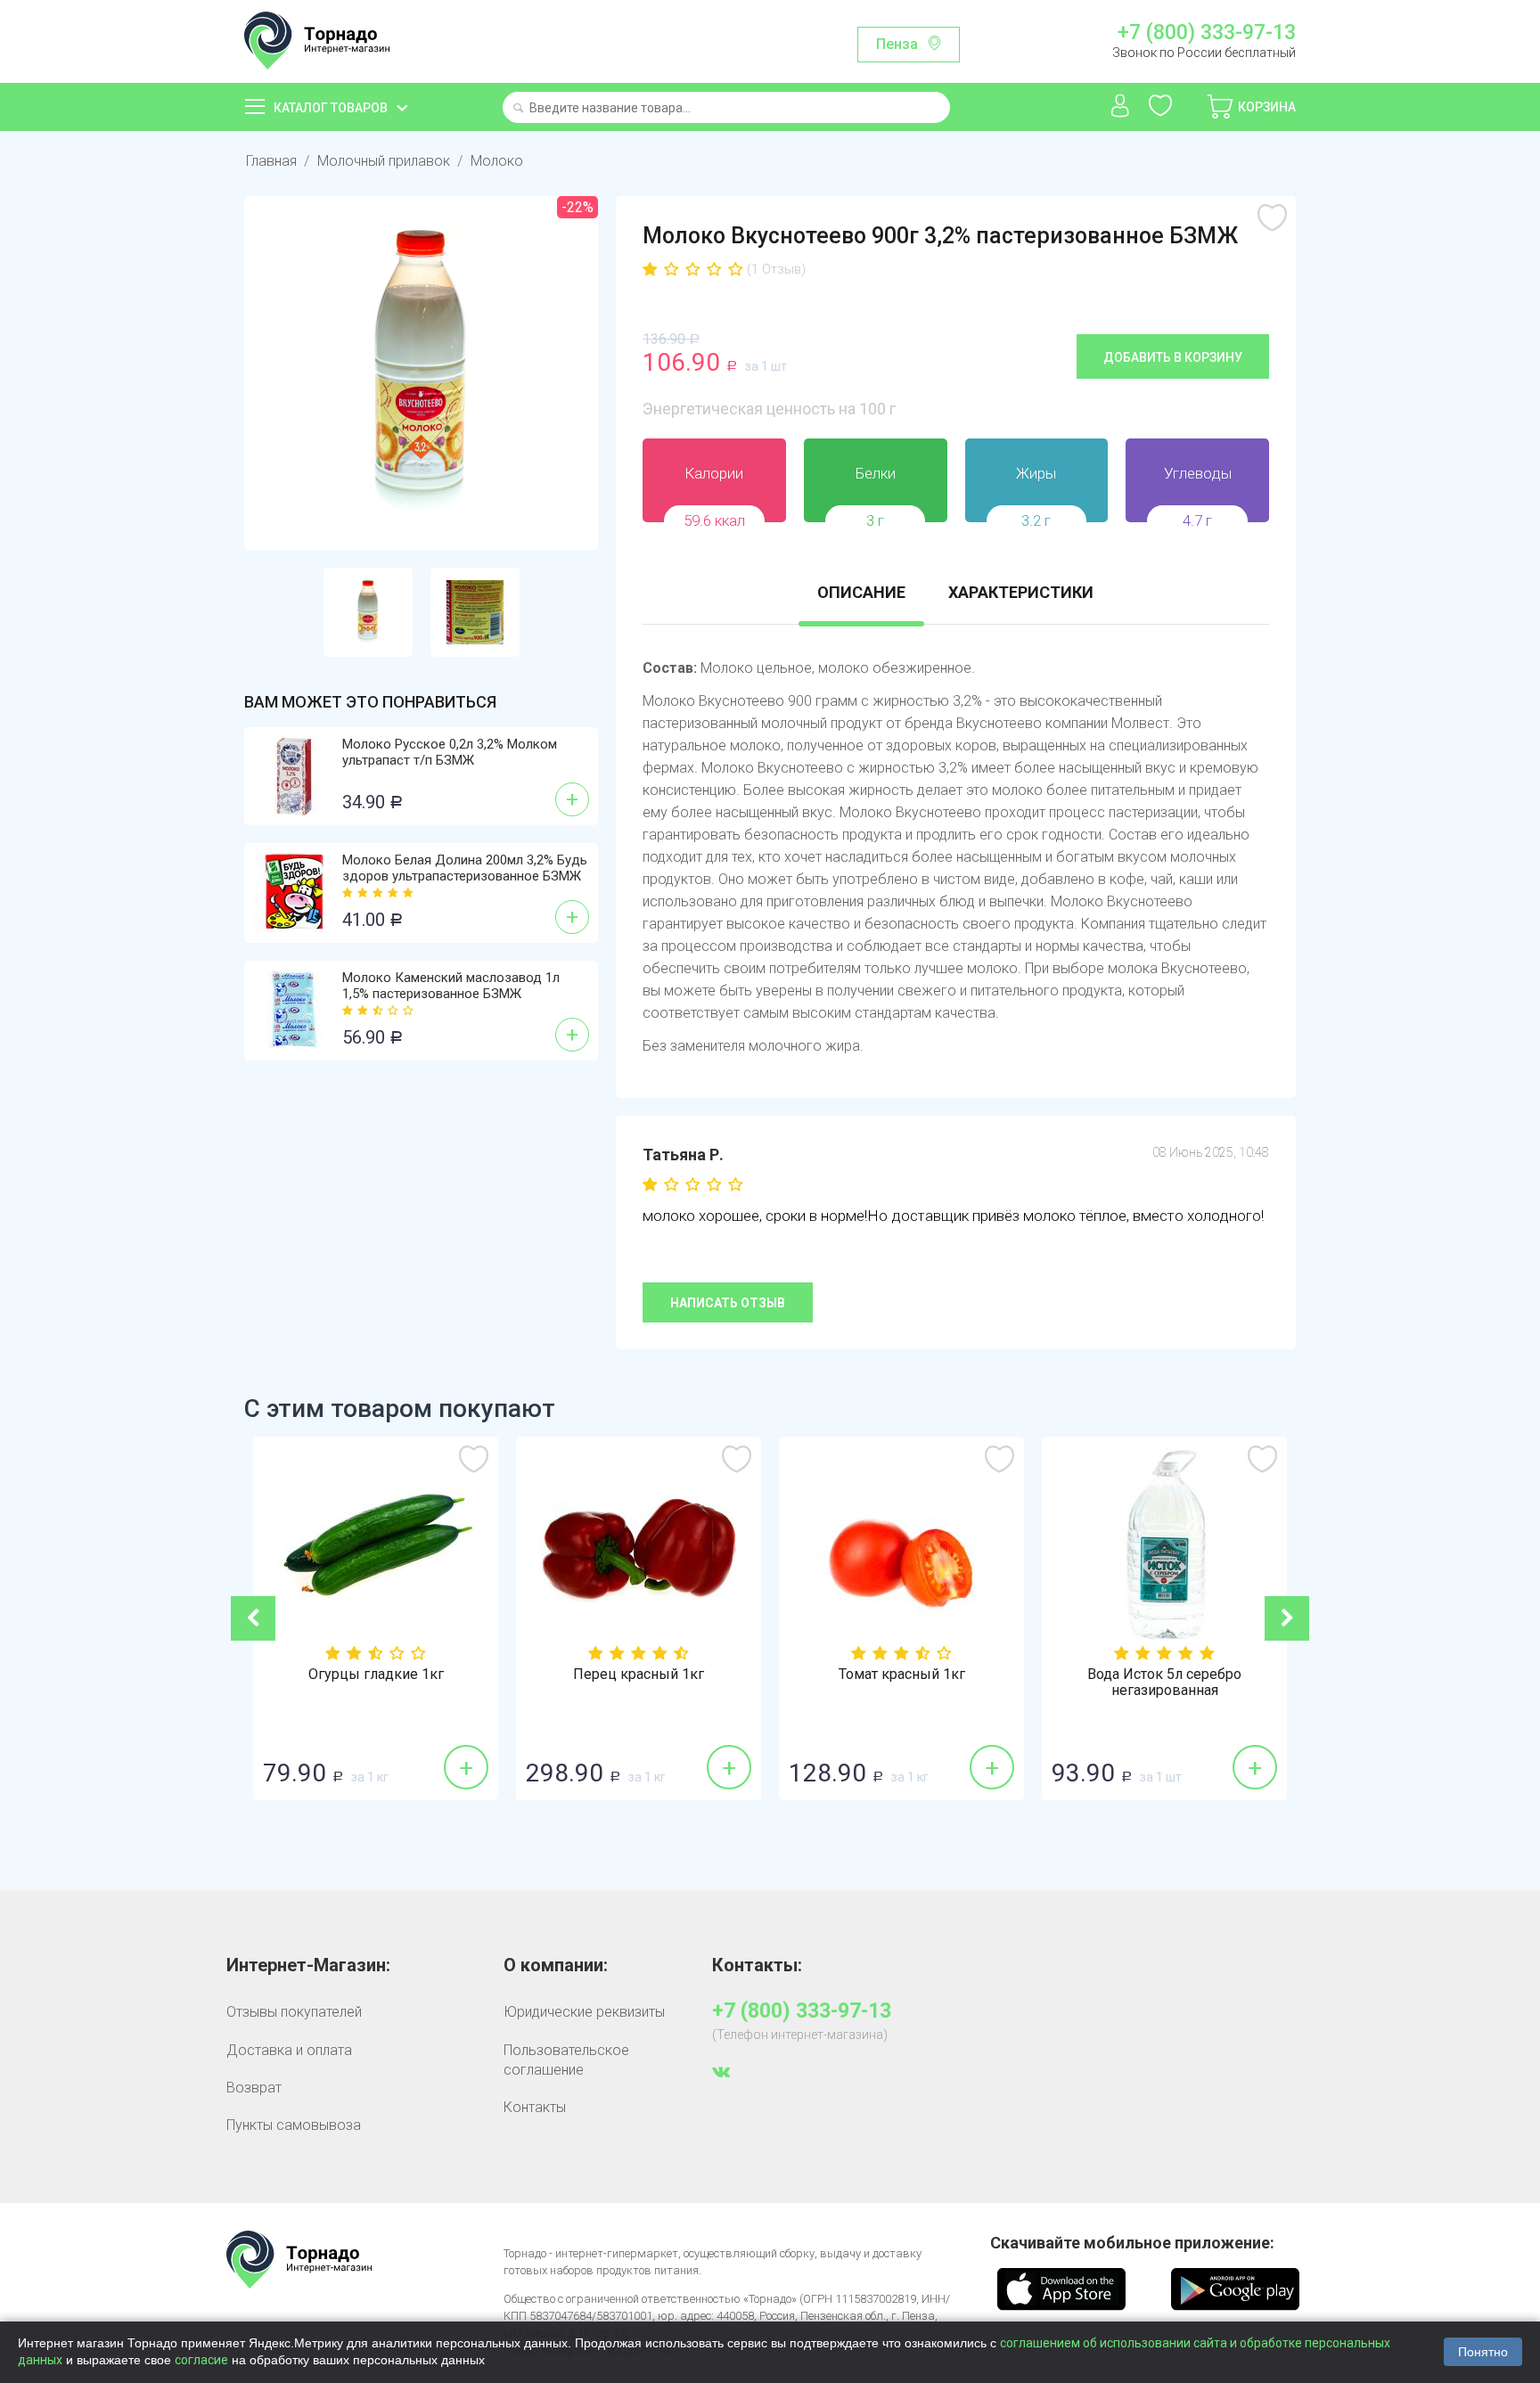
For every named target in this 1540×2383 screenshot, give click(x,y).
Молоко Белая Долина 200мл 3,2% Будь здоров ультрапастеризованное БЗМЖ (465, 868)
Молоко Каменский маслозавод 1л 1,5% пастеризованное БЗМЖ (451, 986)
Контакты (535, 2107)
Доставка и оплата (289, 2050)
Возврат (254, 2088)
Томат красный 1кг (902, 1675)
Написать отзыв (728, 1303)
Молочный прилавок (384, 161)
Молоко (497, 161)
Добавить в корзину (1173, 357)
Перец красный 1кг (639, 1675)
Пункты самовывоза (294, 2125)
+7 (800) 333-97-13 (1206, 33)
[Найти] (518, 109)
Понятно (1483, 2352)
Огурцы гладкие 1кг (376, 1675)
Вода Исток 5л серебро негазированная (1164, 1683)
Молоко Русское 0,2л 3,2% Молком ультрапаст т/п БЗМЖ (450, 752)
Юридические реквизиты (584, 2012)
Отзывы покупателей (294, 2012)
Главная (271, 161)
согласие (201, 2360)
